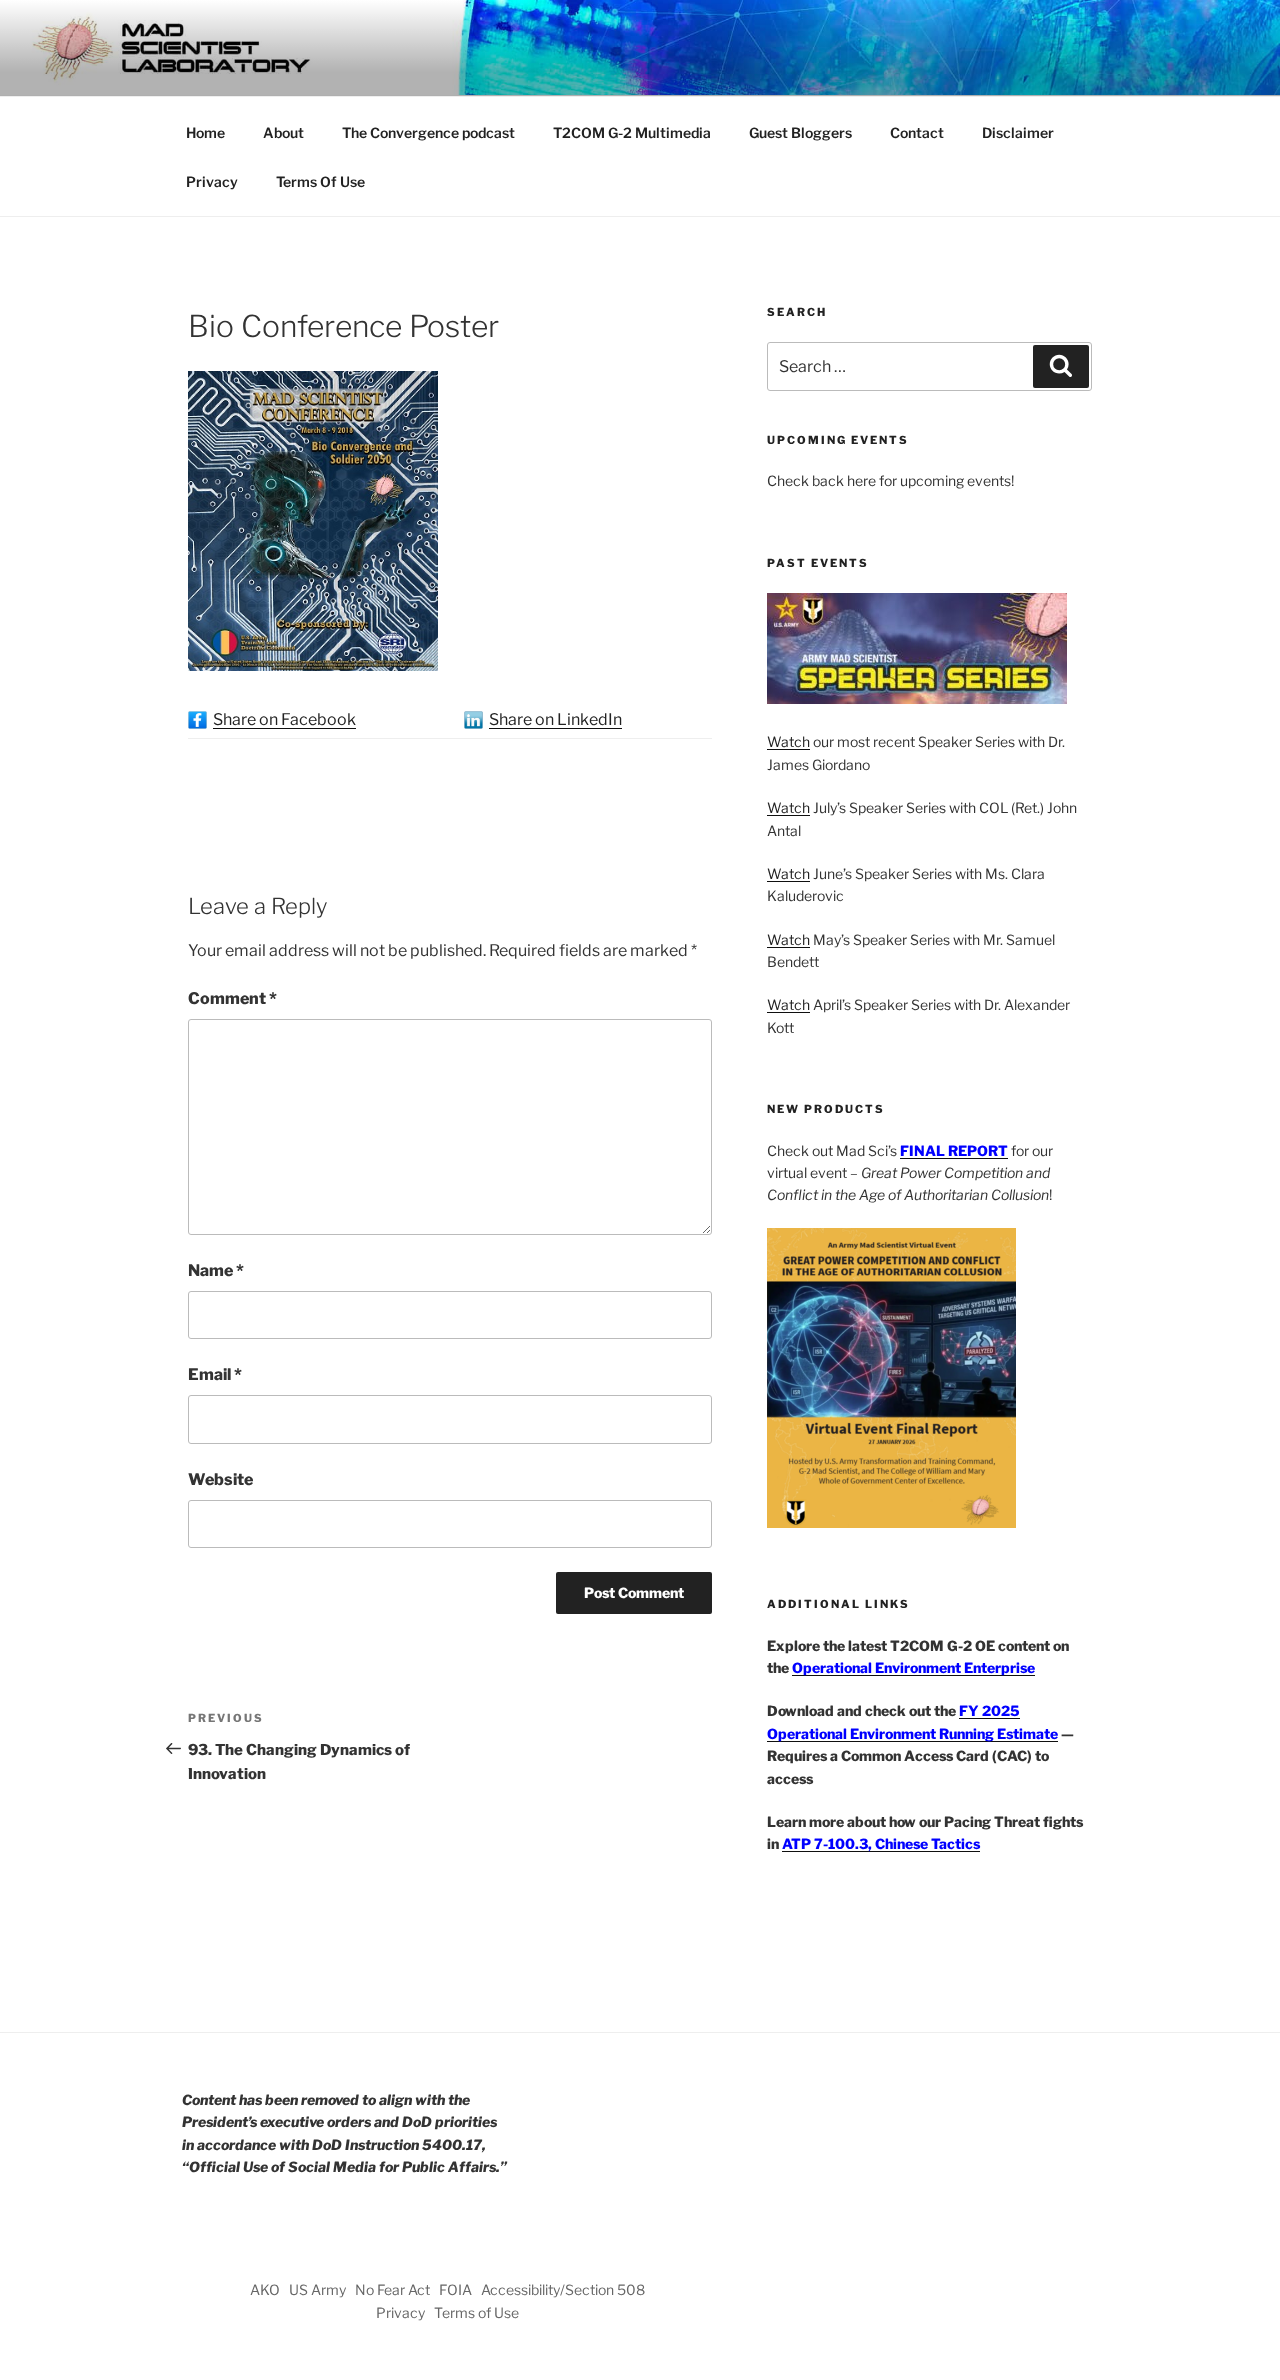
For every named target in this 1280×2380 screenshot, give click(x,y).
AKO (265, 2289)
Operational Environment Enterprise (913, 1667)
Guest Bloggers (800, 132)
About (283, 132)
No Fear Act (392, 2289)
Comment (232, 998)
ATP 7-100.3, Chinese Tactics (881, 1843)
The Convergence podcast (428, 132)
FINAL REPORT (954, 1150)
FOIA (455, 2289)
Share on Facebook (284, 719)
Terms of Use (476, 2312)
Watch (788, 741)
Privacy (212, 181)
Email (215, 1374)
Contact (917, 132)
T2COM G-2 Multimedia (632, 132)
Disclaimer (1018, 132)
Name (216, 1270)
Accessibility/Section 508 (563, 2289)
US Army (317, 2289)
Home (205, 132)
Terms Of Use (320, 181)
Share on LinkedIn (555, 719)
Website (220, 1479)
